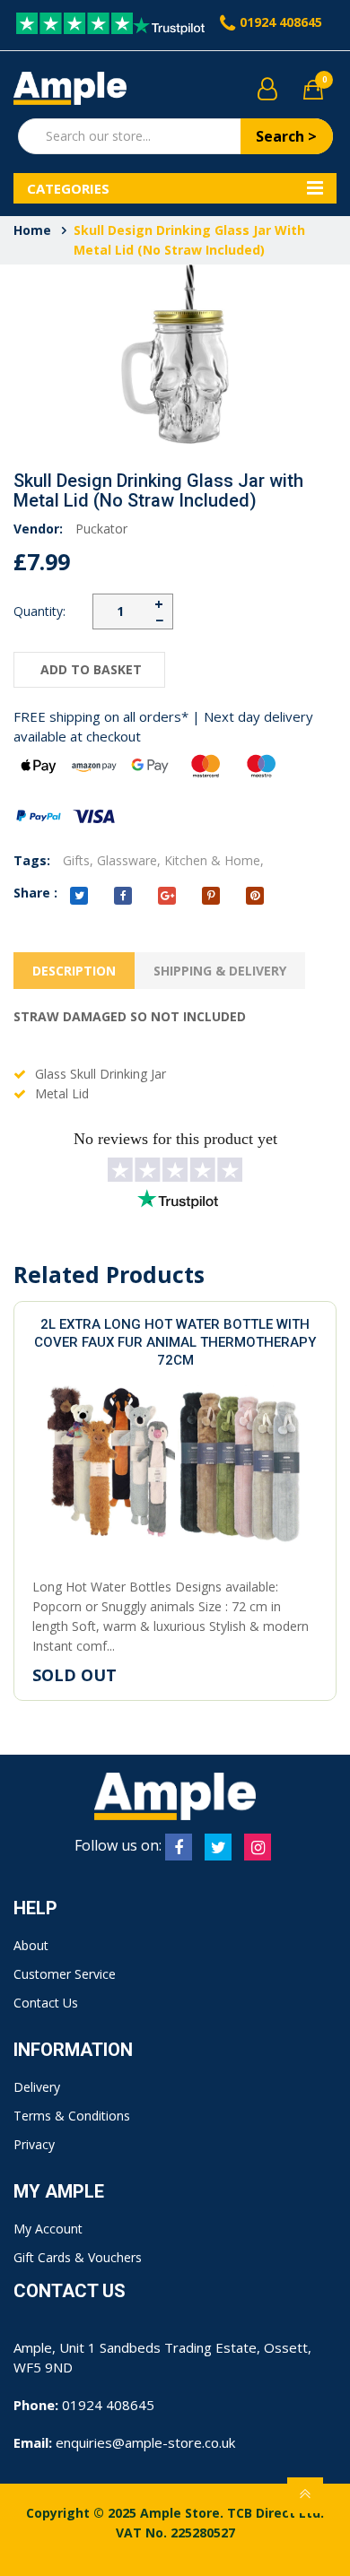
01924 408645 (281, 22)
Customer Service (65, 1974)
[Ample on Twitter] (218, 1847)
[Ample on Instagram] (258, 1847)
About (31, 1945)
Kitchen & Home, (214, 860)
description (74, 971)
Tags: (32, 860)
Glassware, (129, 860)
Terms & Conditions (72, 2116)
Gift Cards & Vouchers (78, 2257)
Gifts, (78, 860)
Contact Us (46, 2003)
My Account (48, 2229)
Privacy (34, 2144)
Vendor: (38, 529)
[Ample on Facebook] (179, 1847)
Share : (35, 893)
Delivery (37, 2087)
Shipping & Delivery (220, 971)
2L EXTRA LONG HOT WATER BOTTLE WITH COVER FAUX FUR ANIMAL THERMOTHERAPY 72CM (175, 1342)
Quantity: (39, 611)
